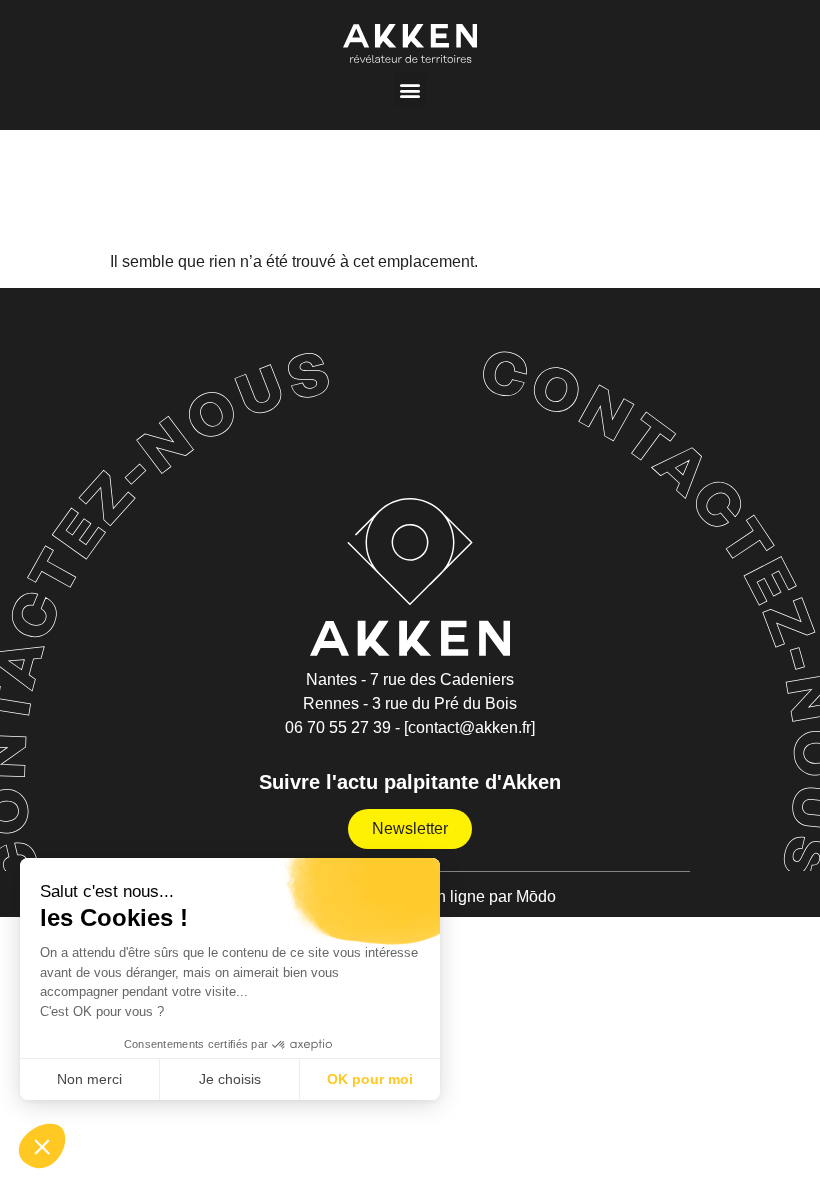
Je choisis (230, 1079)
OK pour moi (370, 1079)
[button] (410, 89)
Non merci (89, 1079)
